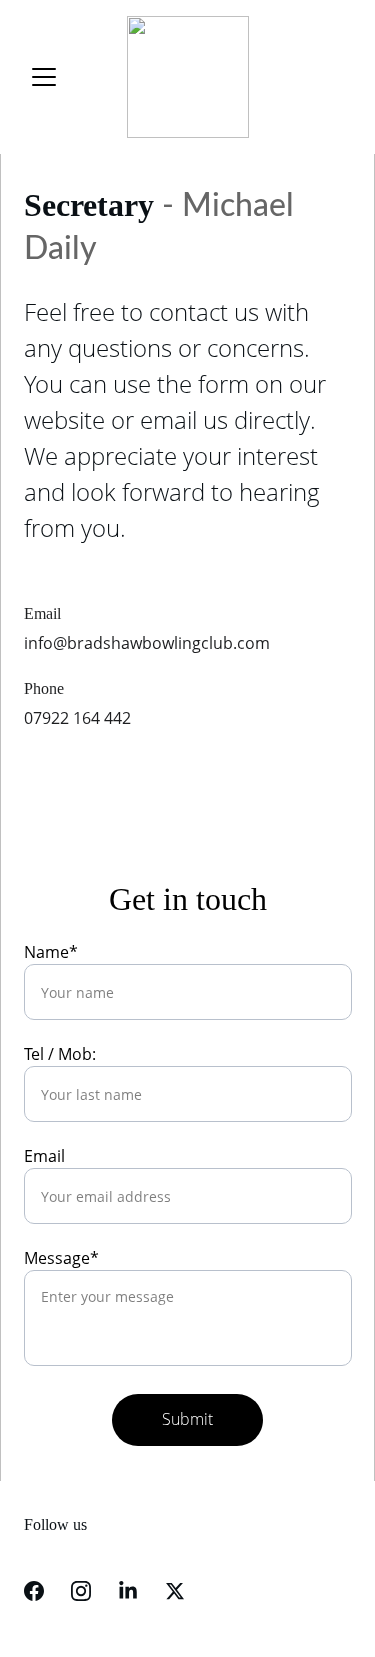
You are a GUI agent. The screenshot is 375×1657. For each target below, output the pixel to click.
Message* (61, 1258)
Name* (51, 952)
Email (44, 1156)
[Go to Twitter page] (175, 1591)
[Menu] (44, 77)
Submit (187, 1419)
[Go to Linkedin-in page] (128, 1591)
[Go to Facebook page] (34, 1591)
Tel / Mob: (60, 1054)
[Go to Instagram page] (81, 1591)
